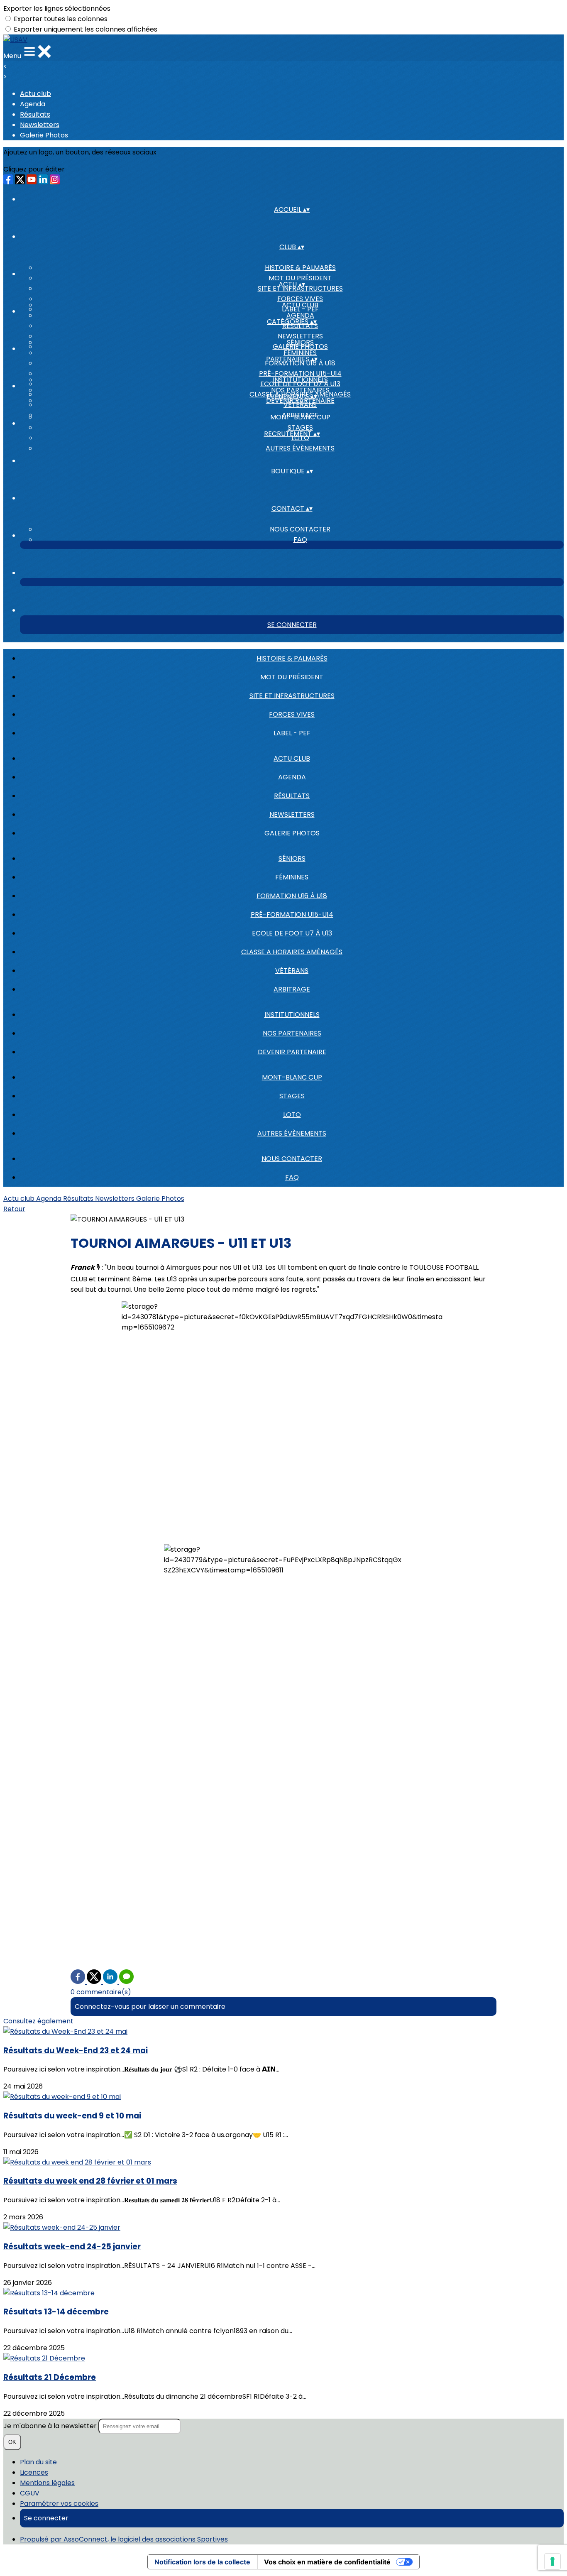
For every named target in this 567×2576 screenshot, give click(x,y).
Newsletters (40, 125)
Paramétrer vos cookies (59, 2504)
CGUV (30, 2493)
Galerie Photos (44, 135)
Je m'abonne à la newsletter (51, 2426)
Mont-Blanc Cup (300, 417)
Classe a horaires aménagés (292, 952)
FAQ (300, 540)
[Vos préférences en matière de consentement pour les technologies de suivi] (552, 2561)
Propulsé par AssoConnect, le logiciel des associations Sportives (124, 2539)
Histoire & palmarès (300, 268)
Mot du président (300, 278)
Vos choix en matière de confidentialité (327, 2562)
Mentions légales (47, 2483)
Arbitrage (292, 989)
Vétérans (292, 971)
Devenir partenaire (292, 1052)
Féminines (300, 353)
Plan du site (38, 2462)
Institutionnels (300, 380)
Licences (34, 2472)
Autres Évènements (300, 448)
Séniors (300, 342)
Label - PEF (292, 733)
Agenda (33, 104)
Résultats (35, 114)
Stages (300, 427)
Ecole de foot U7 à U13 (292, 933)
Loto (292, 1115)
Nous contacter (300, 529)
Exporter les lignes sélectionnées (57, 9)
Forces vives (300, 299)
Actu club (35, 94)
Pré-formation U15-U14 (300, 373)
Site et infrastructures (292, 696)
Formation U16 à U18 (292, 896)
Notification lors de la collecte (202, 2562)
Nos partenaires (300, 390)
